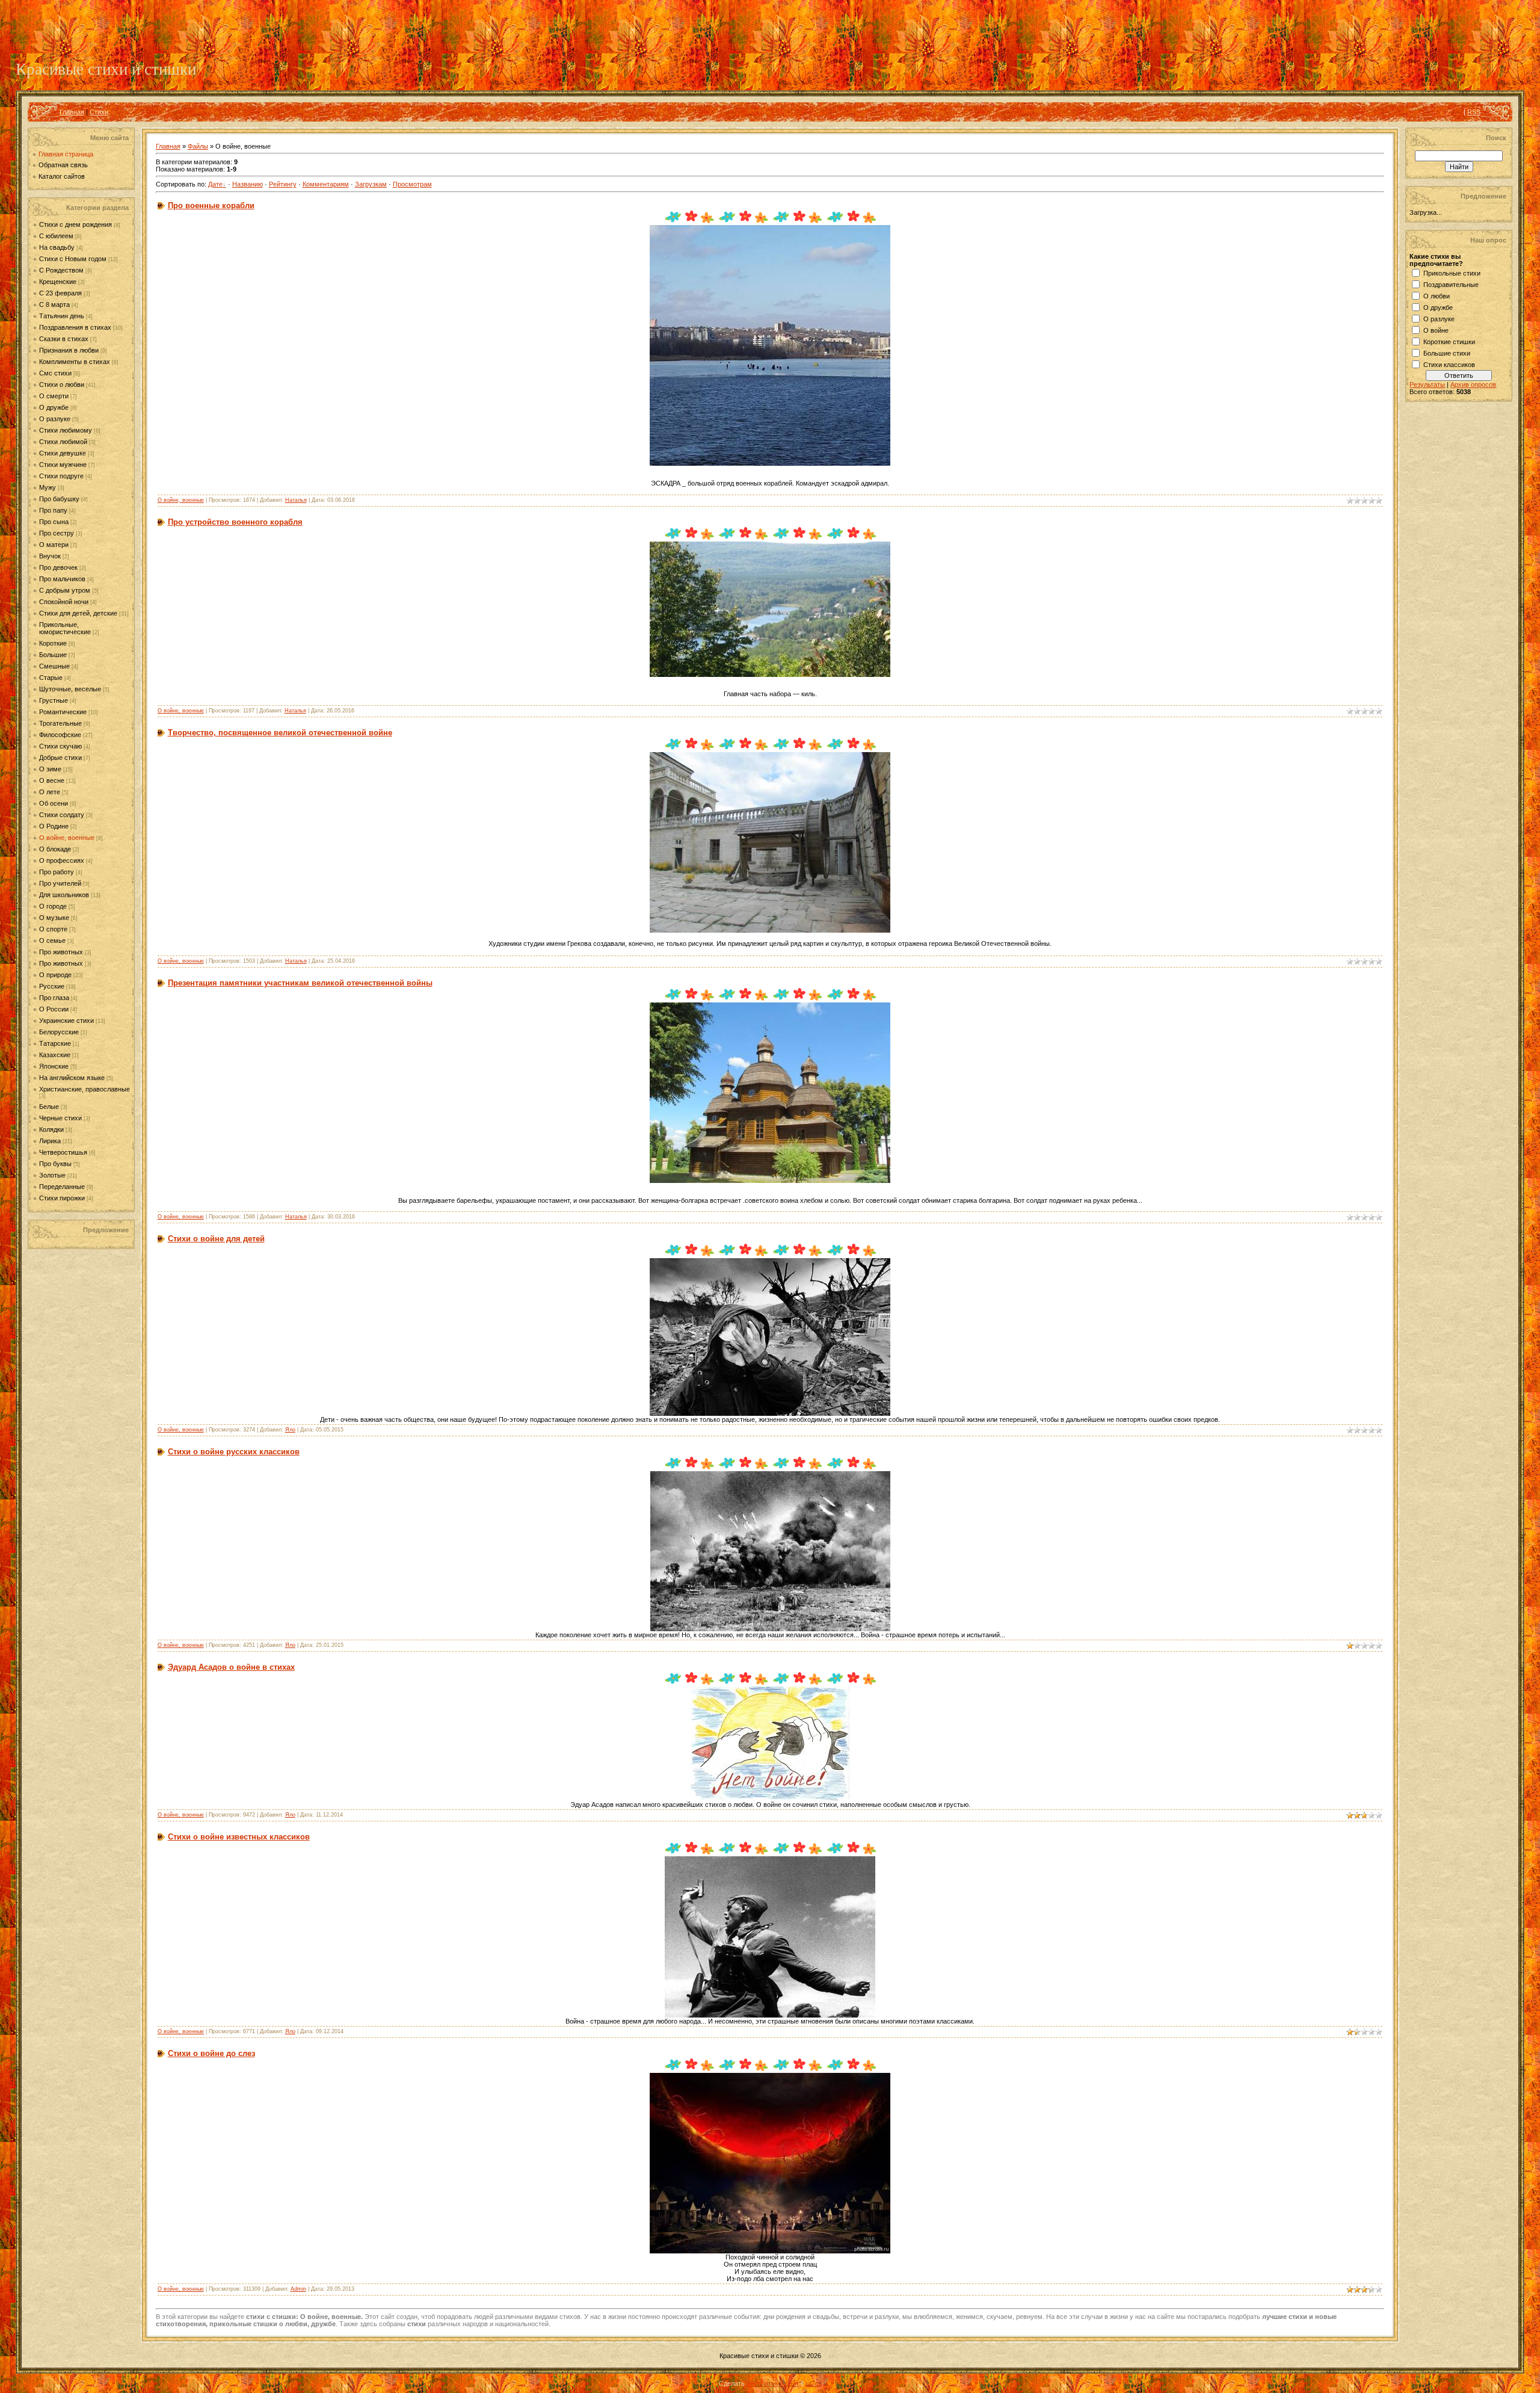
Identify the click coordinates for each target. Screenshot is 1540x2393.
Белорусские (59, 1032)
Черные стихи (60, 1118)
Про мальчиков (62, 579)
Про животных (61, 952)
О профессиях (62, 860)
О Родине (54, 826)
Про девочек (58, 567)
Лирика (50, 1141)
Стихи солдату (62, 815)
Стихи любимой (63, 442)
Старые (51, 678)
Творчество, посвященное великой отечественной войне (280, 733)
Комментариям (326, 184)
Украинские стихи (66, 1020)
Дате (215, 184)
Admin (298, 2289)
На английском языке (72, 1078)
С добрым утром (65, 590)
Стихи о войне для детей (216, 1239)
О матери (54, 545)
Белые (49, 1107)
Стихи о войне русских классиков (234, 1452)
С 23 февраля (60, 293)
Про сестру (57, 533)
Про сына (54, 522)
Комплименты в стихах (75, 362)
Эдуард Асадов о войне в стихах (231, 1667)
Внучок (50, 556)
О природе (55, 975)
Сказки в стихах (64, 339)
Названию (248, 184)
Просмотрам (412, 184)
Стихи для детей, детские (78, 613)
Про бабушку (59, 499)
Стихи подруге (61, 476)
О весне (52, 780)
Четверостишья (63, 1152)
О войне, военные (67, 838)
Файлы (198, 146)
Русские (52, 986)
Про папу (53, 510)
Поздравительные (1451, 285)
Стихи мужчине (63, 465)
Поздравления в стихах (75, 327)
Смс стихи (55, 373)
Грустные (54, 700)
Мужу (48, 487)
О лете (50, 792)
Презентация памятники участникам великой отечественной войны (300, 983)
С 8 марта (54, 304)
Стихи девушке (63, 453)
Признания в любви (69, 350)
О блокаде (55, 849)
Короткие (53, 643)
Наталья (296, 500)
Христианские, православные (85, 1089)
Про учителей (60, 883)
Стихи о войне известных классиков (239, 1837)
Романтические (63, 712)
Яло (290, 1430)
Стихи (99, 112)
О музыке (54, 918)
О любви (1437, 296)
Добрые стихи (60, 758)
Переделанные (62, 1187)
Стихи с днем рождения (75, 224)
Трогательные (60, 723)
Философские (60, 735)
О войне (1436, 330)
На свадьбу (57, 247)
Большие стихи (1447, 353)
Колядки (51, 1129)
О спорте (53, 929)
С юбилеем (56, 236)
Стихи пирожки (62, 1198)
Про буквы (55, 1164)
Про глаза (54, 998)
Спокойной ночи (64, 602)
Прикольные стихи (1452, 273)
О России (54, 1009)
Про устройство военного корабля (235, 522)
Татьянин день (62, 316)
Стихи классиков (1449, 365)
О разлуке (55, 419)
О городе (53, 906)
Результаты (1427, 384)
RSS (1474, 112)
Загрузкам (371, 184)
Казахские (55, 1055)
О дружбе (54, 407)
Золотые (52, 1175)
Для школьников (64, 895)
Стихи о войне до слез (211, 2053)
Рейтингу (283, 184)
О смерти (54, 396)
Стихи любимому (66, 430)
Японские (54, 1066)
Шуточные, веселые (70, 689)
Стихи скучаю (60, 746)
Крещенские (58, 282)
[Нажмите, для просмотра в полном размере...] (770, 463)
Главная (72, 112)
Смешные (54, 666)
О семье (52, 940)
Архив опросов (1473, 384)
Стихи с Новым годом (73, 259)
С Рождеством (61, 270)
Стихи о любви (62, 384)
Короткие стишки (1449, 342)
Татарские (55, 1043)
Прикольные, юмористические (65, 628)
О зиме (50, 769)
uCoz (814, 2383)
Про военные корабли (211, 205)
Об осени (54, 803)
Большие (53, 655)
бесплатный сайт (773, 2383)
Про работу (57, 872)
